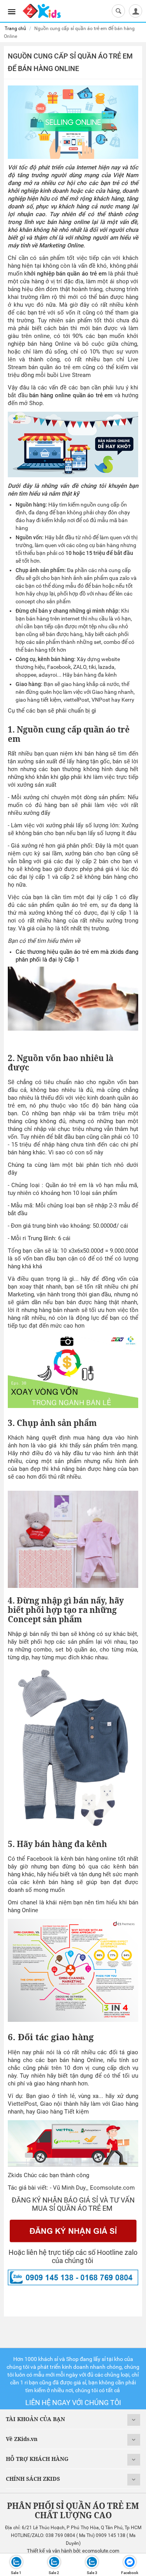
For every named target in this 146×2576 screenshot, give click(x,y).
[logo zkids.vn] (42, 10)
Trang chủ (15, 28)
